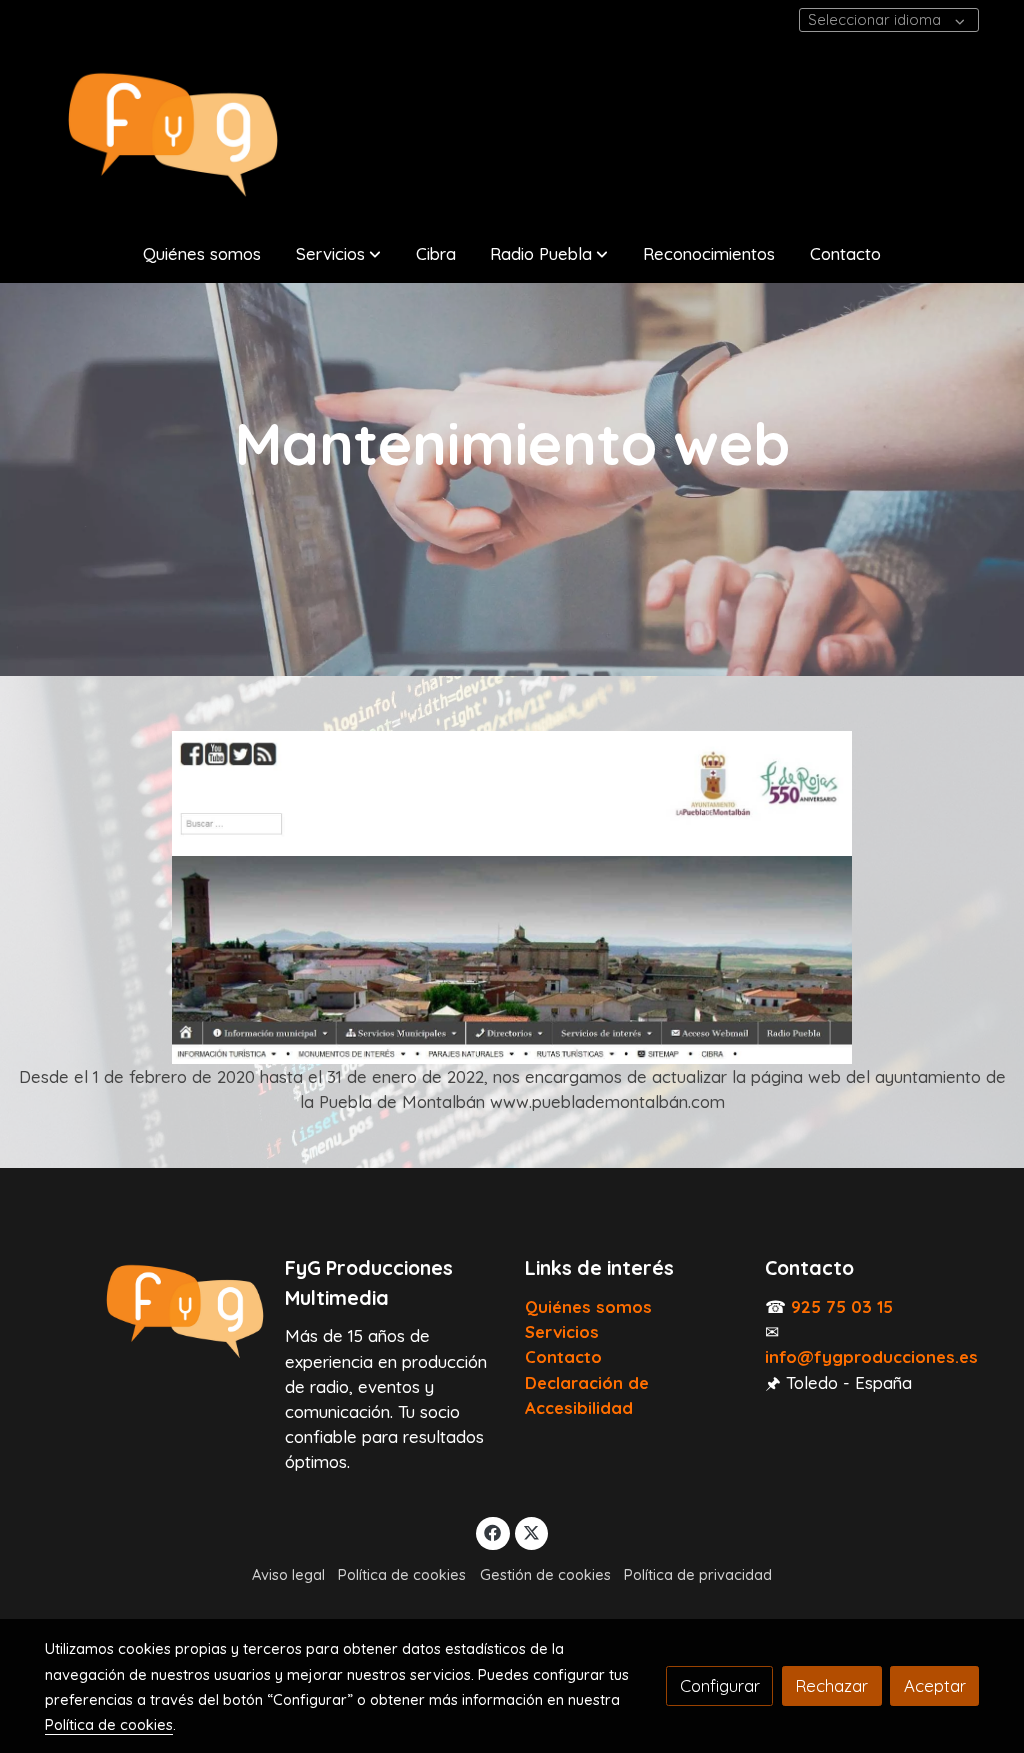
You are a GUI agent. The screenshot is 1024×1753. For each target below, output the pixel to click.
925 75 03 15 (842, 1306)
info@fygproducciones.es (871, 1356)
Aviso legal (288, 1574)
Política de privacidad (698, 1574)
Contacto (563, 1356)
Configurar (720, 1685)
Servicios (562, 1331)
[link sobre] (152, 1311)
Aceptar (935, 1685)
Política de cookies (402, 1574)
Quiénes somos (588, 1306)
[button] (338, 253)
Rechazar (831, 1685)
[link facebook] (493, 1531)
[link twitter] (532, 1531)
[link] (173, 135)
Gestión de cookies (545, 1574)
